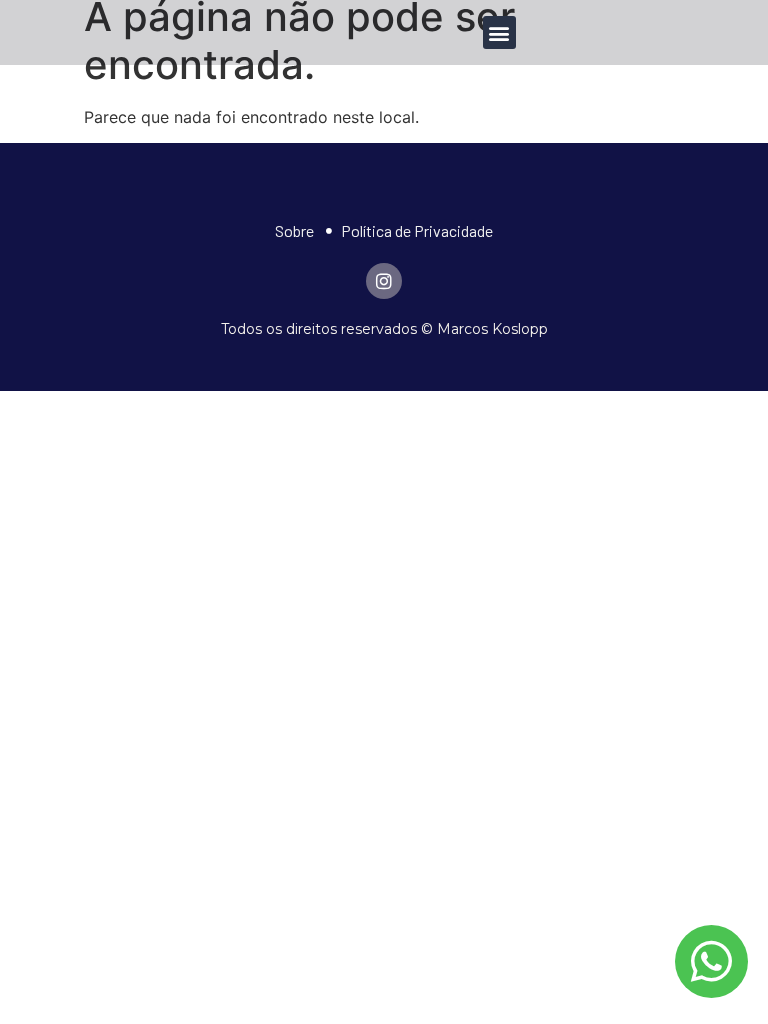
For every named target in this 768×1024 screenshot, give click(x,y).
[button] (499, 32)
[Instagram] (384, 281)
